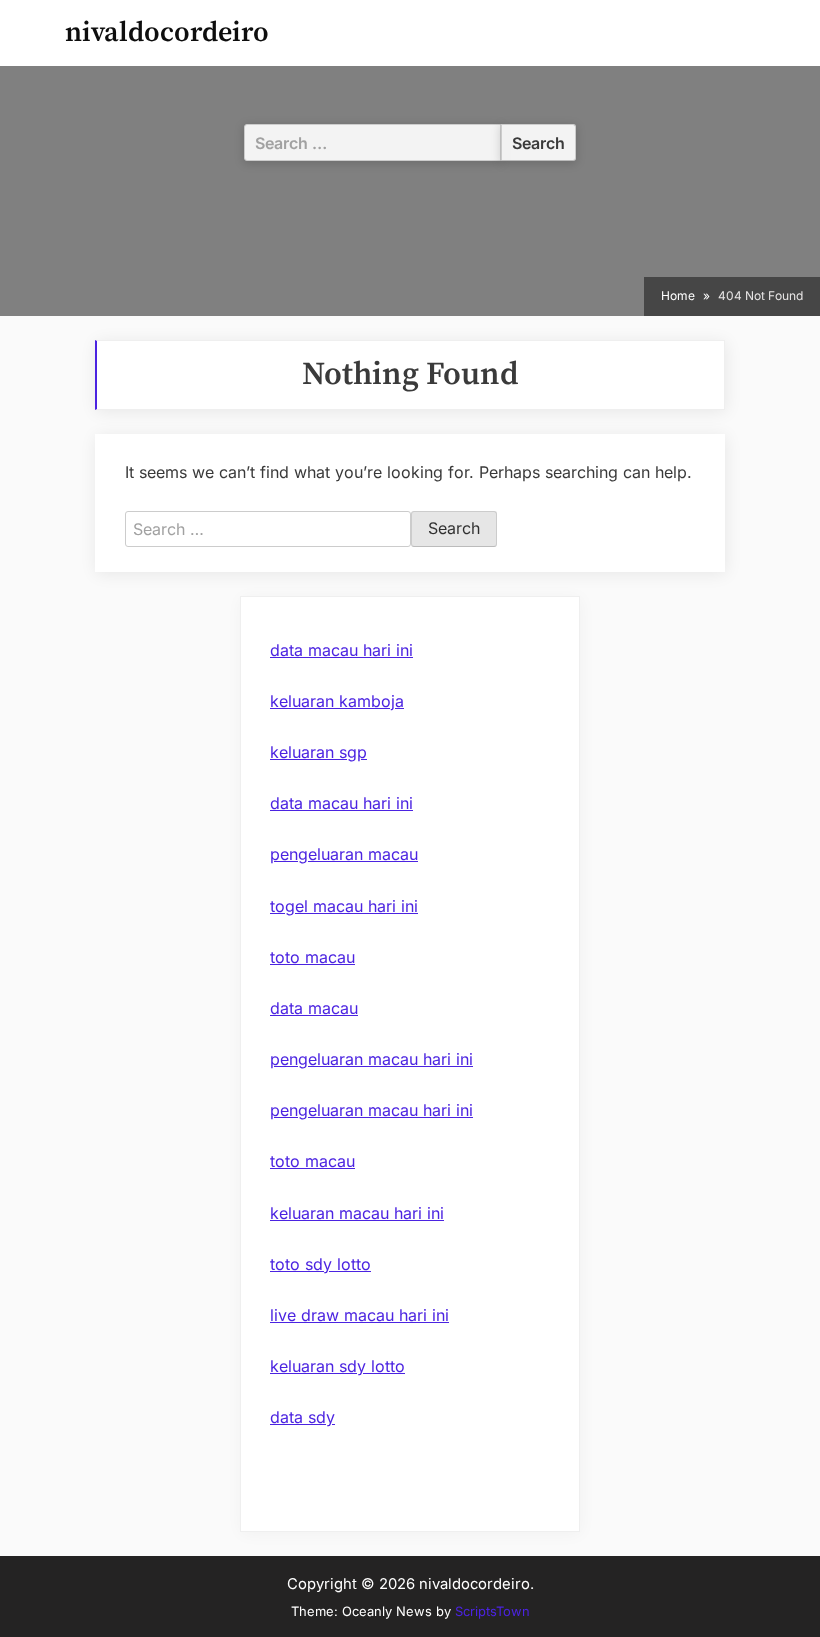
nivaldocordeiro (167, 32)
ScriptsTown (492, 1611)
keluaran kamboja (337, 701)
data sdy (302, 1417)
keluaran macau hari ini (357, 1213)
